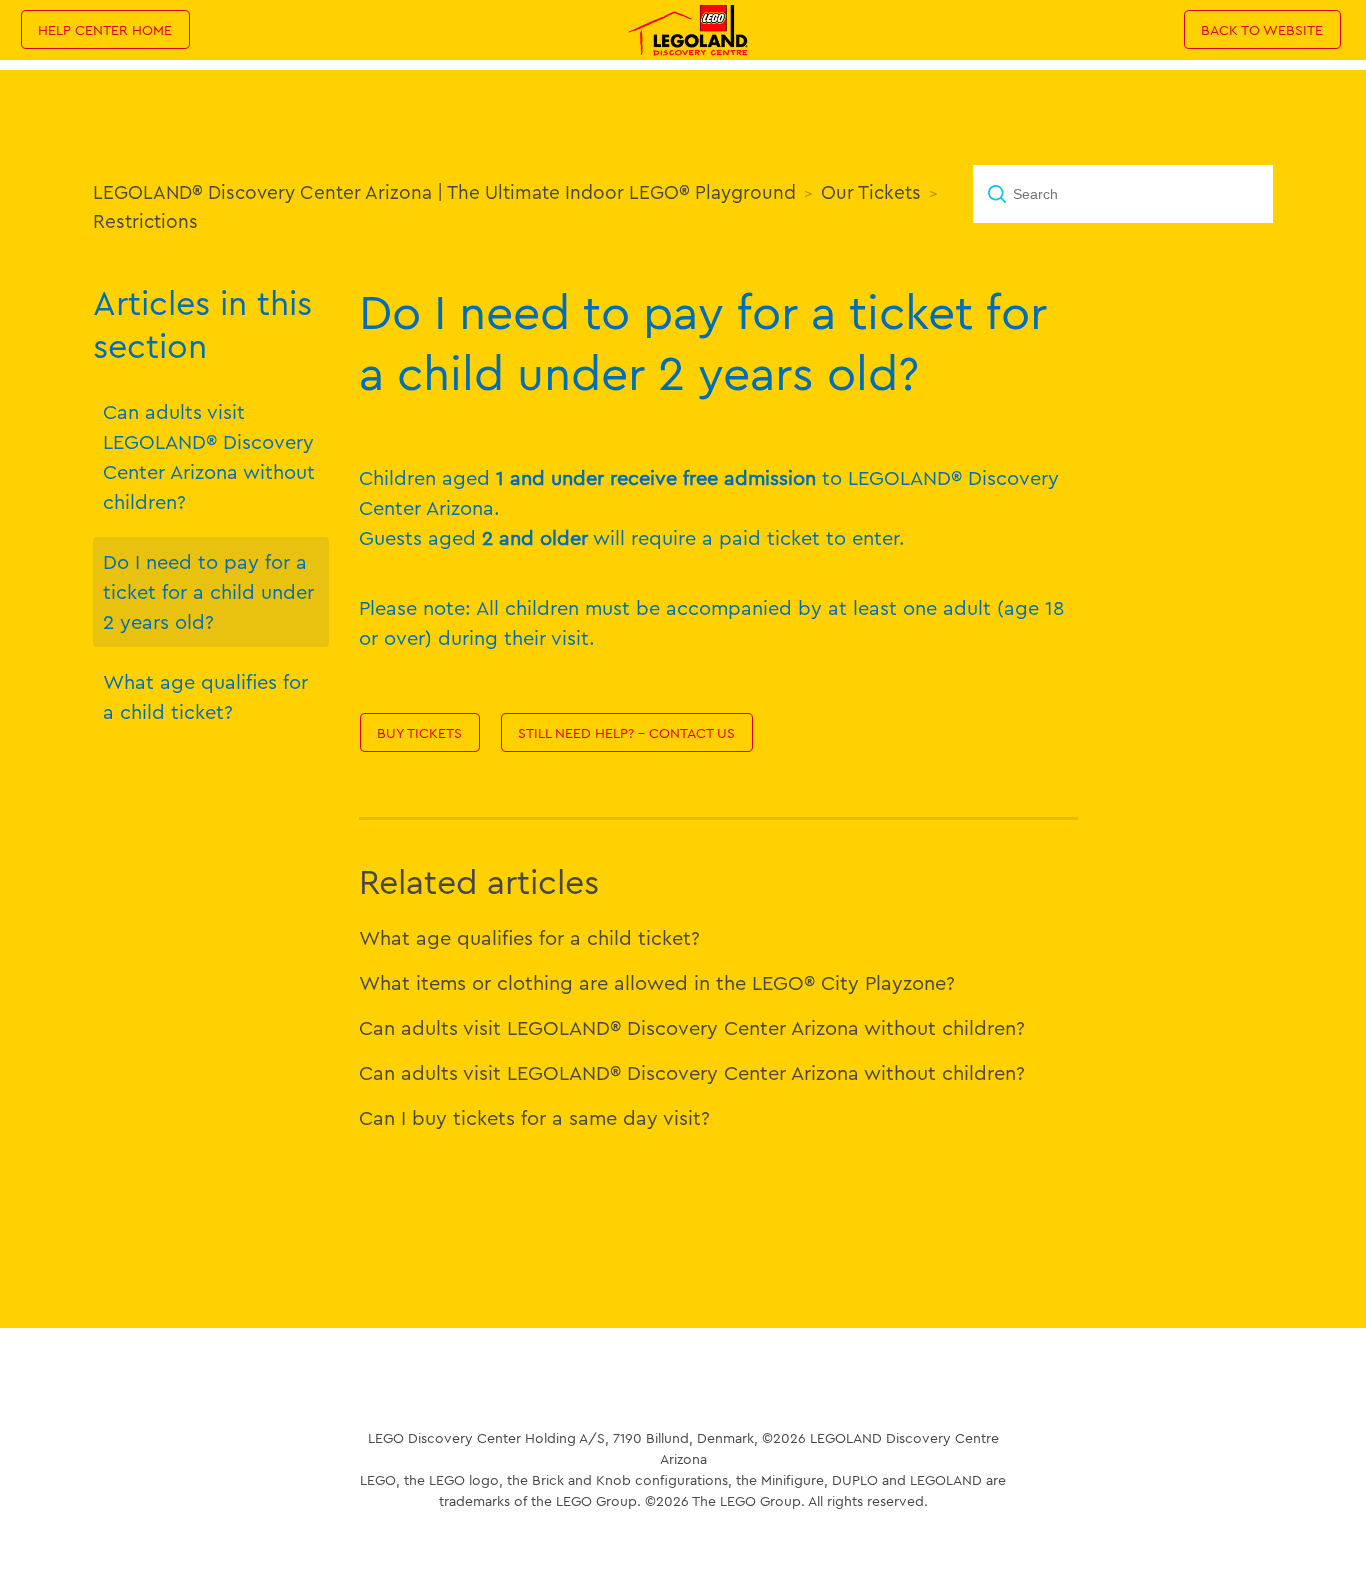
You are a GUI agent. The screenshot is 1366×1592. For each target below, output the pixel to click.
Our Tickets (871, 192)
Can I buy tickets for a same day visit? (534, 1117)
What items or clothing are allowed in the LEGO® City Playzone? (657, 982)
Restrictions (145, 221)
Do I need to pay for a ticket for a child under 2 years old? (208, 591)
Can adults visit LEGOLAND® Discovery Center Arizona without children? (209, 456)
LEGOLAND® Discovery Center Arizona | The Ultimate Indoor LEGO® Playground (444, 192)
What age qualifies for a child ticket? (205, 696)
